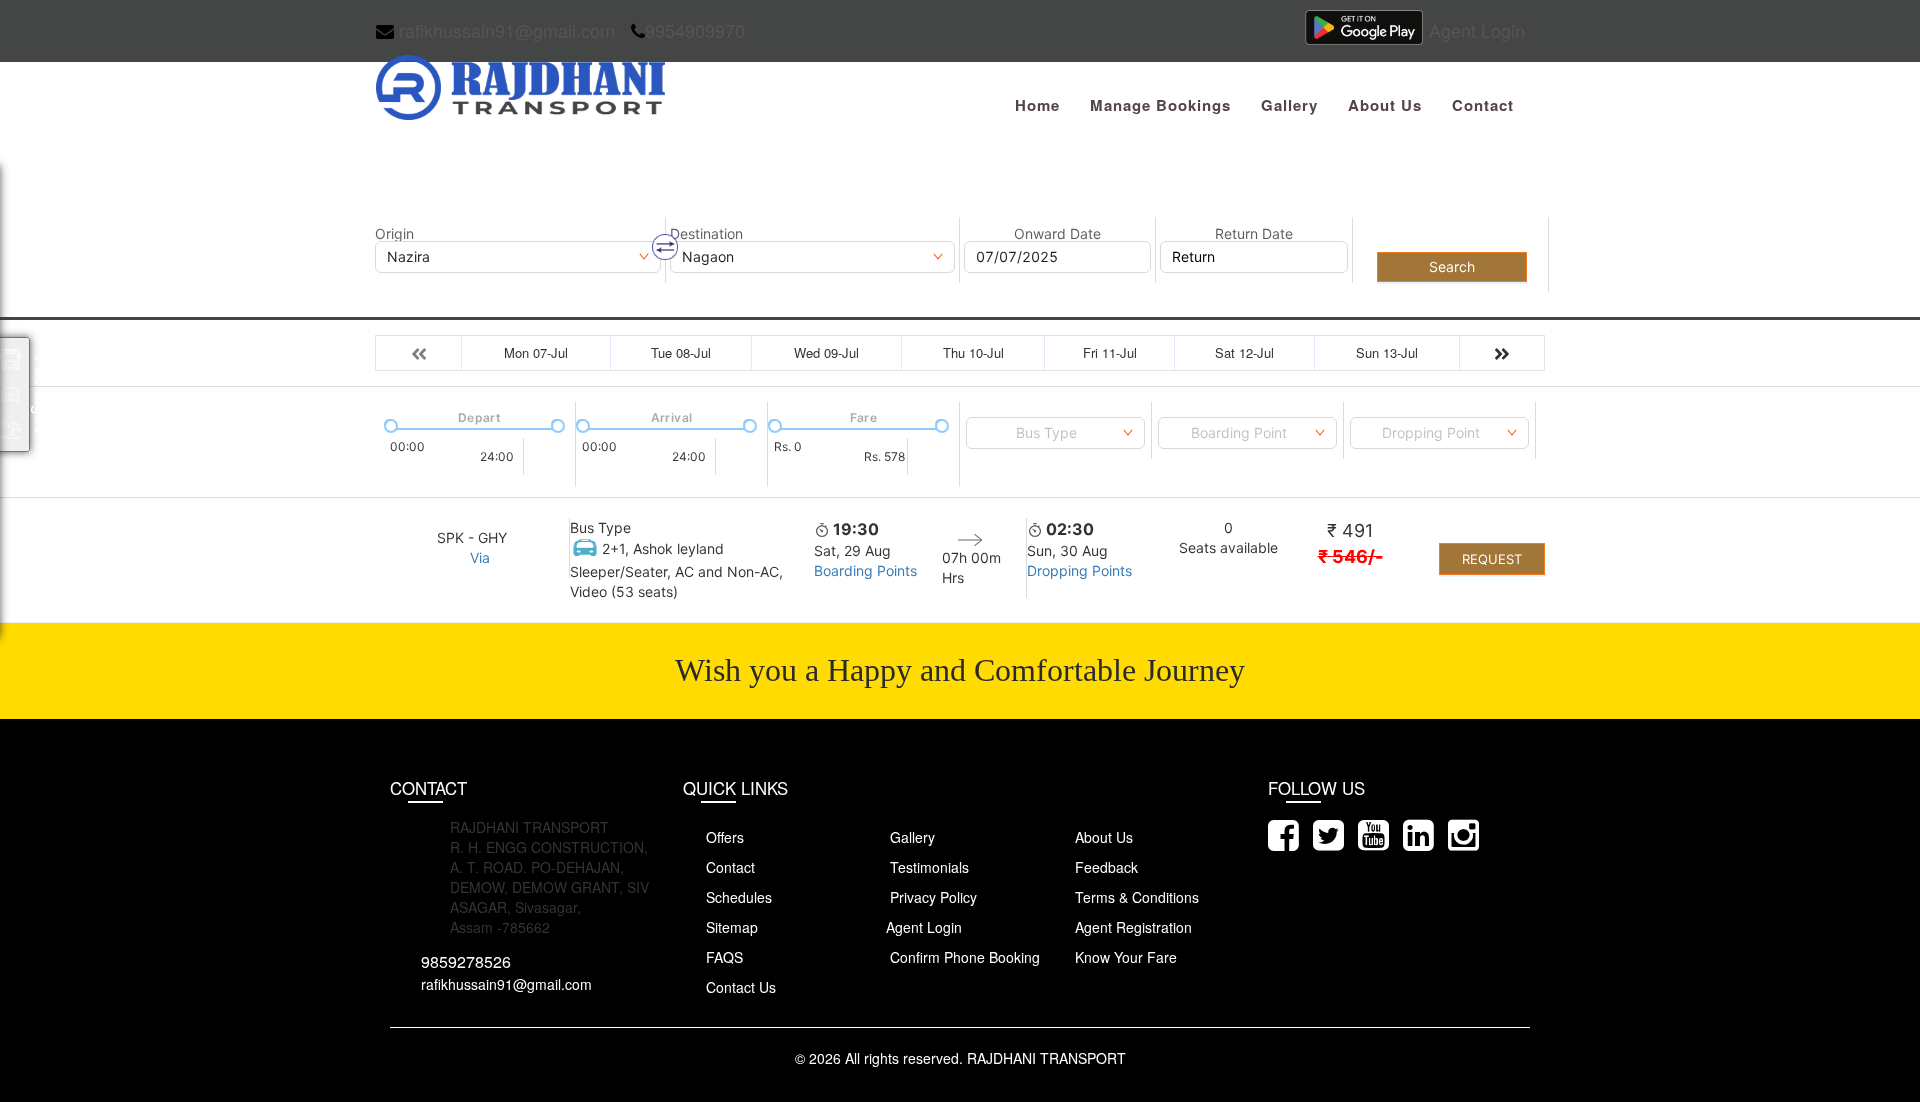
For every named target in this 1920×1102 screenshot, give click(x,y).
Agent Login (1477, 30)
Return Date (1254, 234)
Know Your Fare (1124, 957)
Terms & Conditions (1135, 897)
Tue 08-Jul (681, 352)
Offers (723, 837)
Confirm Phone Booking (963, 957)
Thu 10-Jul (973, 352)
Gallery (1289, 105)
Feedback (1104, 867)
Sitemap (730, 927)
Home (1037, 105)
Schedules (737, 897)
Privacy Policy (931, 897)
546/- (1350, 556)
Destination (706, 234)
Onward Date (1057, 234)
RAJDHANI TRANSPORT (1046, 1058)
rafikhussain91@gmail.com (504, 30)
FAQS (722, 957)
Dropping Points (1079, 570)
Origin (394, 234)
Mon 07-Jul (536, 352)
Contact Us (739, 987)
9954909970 (695, 30)
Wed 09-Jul (826, 352)
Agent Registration (1131, 927)
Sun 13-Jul (1387, 352)
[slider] (389, 424)
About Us (1385, 105)
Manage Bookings (1160, 105)
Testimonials (927, 867)
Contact (1483, 105)
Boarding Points (865, 570)
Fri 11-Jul (1110, 352)
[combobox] (1055, 433)
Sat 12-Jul (1244, 352)
